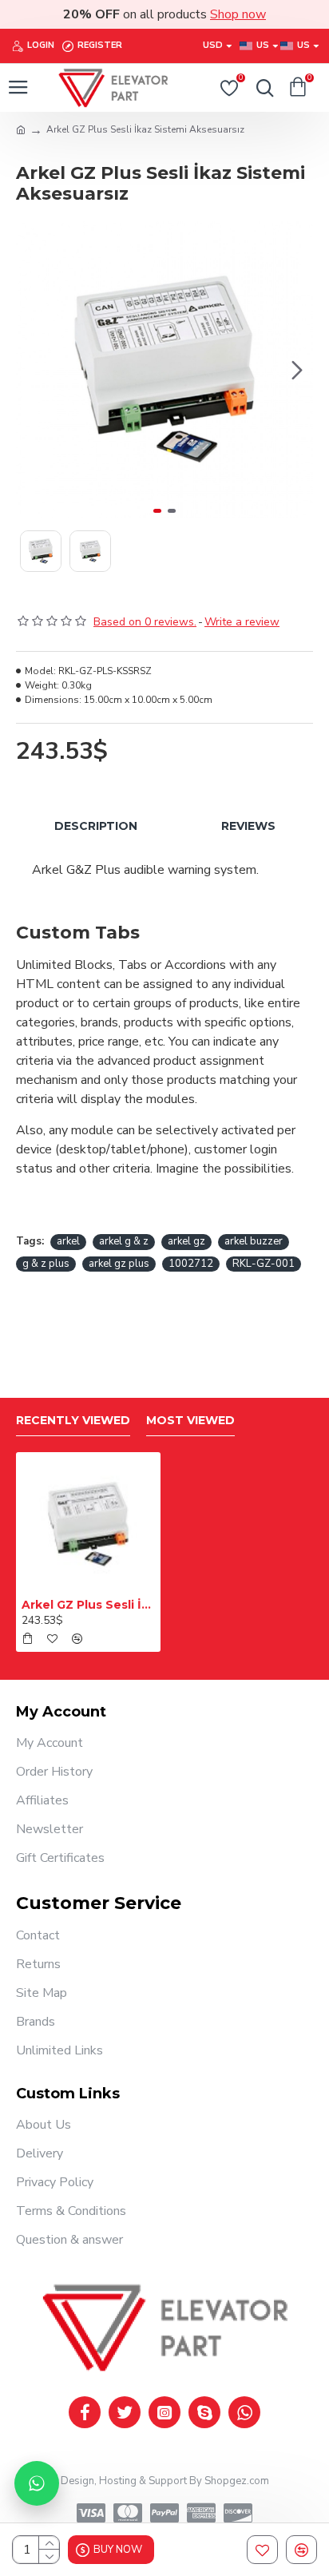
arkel (68, 1241)
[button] (32, 370)
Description (96, 826)
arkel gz (186, 1241)
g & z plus (46, 1264)
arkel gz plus (119, 1264)
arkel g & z (124, 1241)
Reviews (248, 826)
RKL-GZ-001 (264, 1264)
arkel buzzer (254, 1241)
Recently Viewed (73, 1421)
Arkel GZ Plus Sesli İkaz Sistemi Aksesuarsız (88, 1605)
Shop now (238, 14)
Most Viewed (190, 1421)
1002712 (191, 1264)
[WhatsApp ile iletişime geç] (37, 2483)
